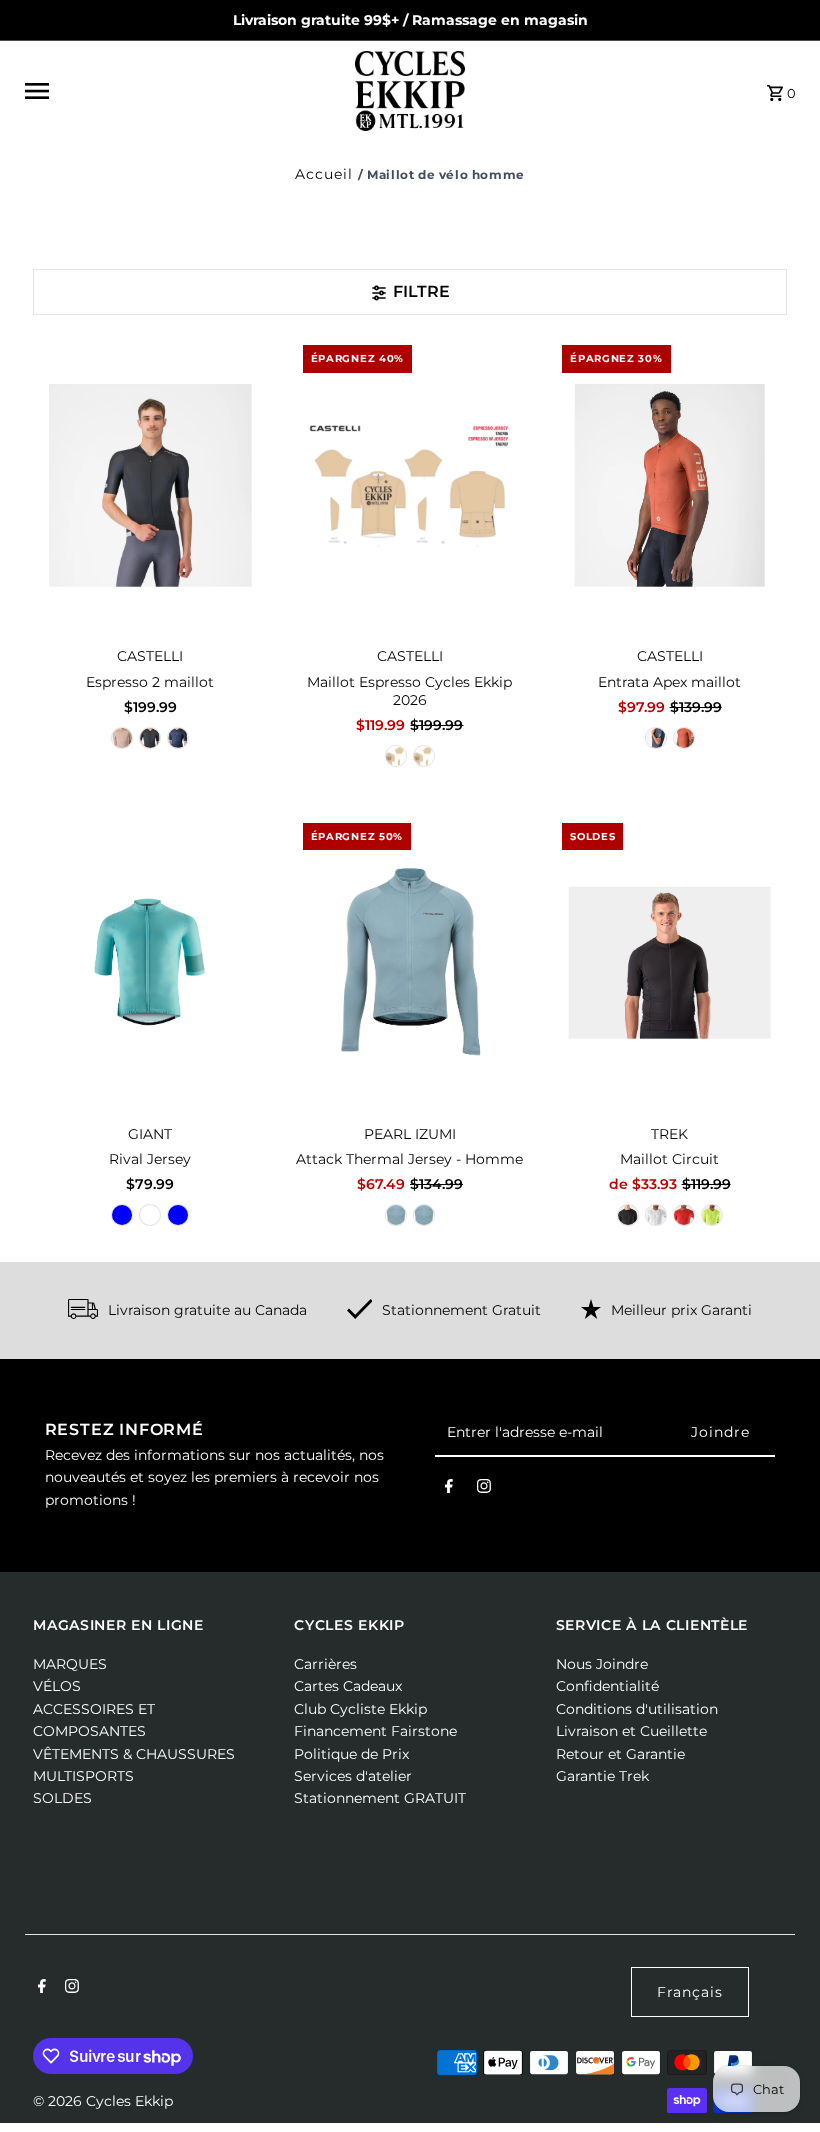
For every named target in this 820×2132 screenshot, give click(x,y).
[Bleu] (178, 738)
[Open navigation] (183, 91)
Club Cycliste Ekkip (360, 1709)
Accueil (324, 174)
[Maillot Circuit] (669, 962)
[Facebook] (449, 1490)
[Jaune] (712, 1215)
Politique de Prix (351, 1754)
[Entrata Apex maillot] (669, 485)
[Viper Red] (684, 1215)
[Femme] (396, 756)
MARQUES (70, 1664)
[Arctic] (424, 1215)
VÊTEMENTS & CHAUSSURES (134, 1754)
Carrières (325, 1664)
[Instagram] (484, 1490)
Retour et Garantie (620, 1754)
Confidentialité (607, 1686)
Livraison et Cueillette (631, 1731)
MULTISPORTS (83, 1776)
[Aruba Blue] (122, 1215)
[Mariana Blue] (178, 1215)
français (690, 1992)
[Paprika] (684, 738)
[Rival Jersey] (150, 962)
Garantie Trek (602, 1776)
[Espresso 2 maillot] (150, 485)
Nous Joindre (602, 1664)
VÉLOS (57, 1686)
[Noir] (150, 738)
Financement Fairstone (375, 1731)
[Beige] (122, 738)
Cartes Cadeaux (348, 1686)
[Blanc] (656, 1215)
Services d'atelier (353, 1776)
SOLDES (62, 1798)
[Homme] (424, 756)
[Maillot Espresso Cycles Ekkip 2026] (410, 485)
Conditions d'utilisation (637, 1709)
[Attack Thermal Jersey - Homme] (410, 962)
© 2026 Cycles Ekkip (103, 2101)
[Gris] (150, 1215)
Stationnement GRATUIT (380, 1798)
